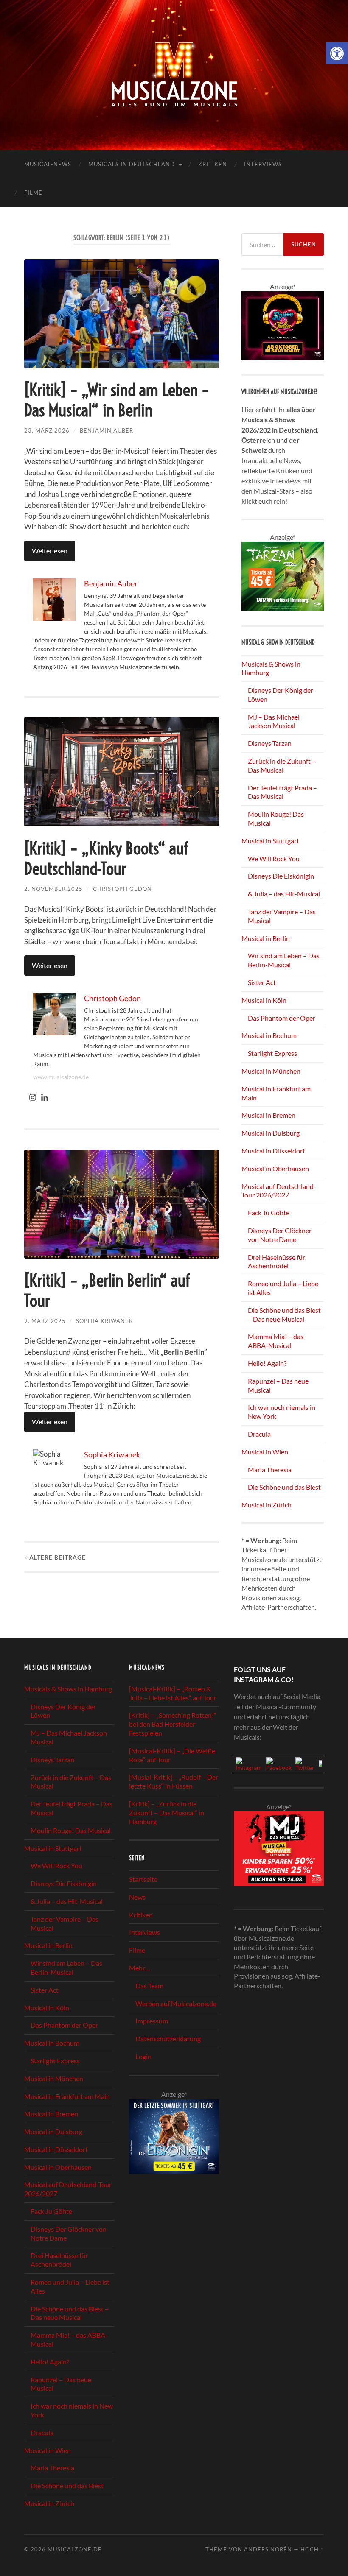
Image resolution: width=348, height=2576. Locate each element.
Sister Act (262, 982)
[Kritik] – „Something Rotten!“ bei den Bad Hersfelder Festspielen (173, 1724)
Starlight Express (272, 1053)
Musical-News (48, 164)
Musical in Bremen (268, 1115)
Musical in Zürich (267, 1505)
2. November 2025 (53, 889)
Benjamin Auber (107, 430)
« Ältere (55, 1557)
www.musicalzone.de (61, 1077)
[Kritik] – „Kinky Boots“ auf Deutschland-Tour (106, 858)
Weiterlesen (50, 551)
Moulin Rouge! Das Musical (71, 1830)
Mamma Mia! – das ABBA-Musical (276, 1341)
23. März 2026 (47, 430)
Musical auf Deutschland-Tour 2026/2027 (279, 1191)
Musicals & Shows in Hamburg (68, 1689)
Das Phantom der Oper (282, 1018)
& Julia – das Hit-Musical (284, 894)
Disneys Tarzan (270, 743)
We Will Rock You (274, 858)
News (137, 1897)
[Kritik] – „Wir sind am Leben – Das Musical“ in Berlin (117, 400)
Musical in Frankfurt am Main (67, 2096)
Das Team (149, 1986)
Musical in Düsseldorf (273, 1151)
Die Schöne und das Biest (284, 1487)
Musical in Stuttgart (270, 841)
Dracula (259, 1434)
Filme (33, 193)
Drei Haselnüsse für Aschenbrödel (276, 1261)
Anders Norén (268, 2549)
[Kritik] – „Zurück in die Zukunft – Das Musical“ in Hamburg (167, 1813)
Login (143, 2056)
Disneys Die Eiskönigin (281, 876)
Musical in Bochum (269, 1035)
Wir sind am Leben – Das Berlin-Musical (284, 960)
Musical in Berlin (266, 938)
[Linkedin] (45, 1098)
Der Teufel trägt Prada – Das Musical (282, 792)
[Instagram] (33, 1098)
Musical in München (271, 1071)
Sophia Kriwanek (105, 1321)
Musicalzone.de (75, 2549)
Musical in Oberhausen (275, 1168)
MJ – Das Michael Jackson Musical (274, 721)
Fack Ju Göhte (269, 1213)
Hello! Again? (267, 1363)
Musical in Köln (264, 1000)
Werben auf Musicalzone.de (176, 2003)
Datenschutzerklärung (168, 2039)
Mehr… (140, 1968)
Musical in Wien (265, 1452)
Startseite (143, 1879)
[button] (337, 53)
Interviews (263, 164)
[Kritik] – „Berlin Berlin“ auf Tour (107, 1291)
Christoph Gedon (122, 889)
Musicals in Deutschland (132, 164)
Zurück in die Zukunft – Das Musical (282, 765)
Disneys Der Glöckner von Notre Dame (280, 1235)
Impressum (152, 2021)
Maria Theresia (270, 1469)
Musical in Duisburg (271, 1133)
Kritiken (213, 164)
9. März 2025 (45, 1321)
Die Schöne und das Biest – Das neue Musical (284, 1315)
